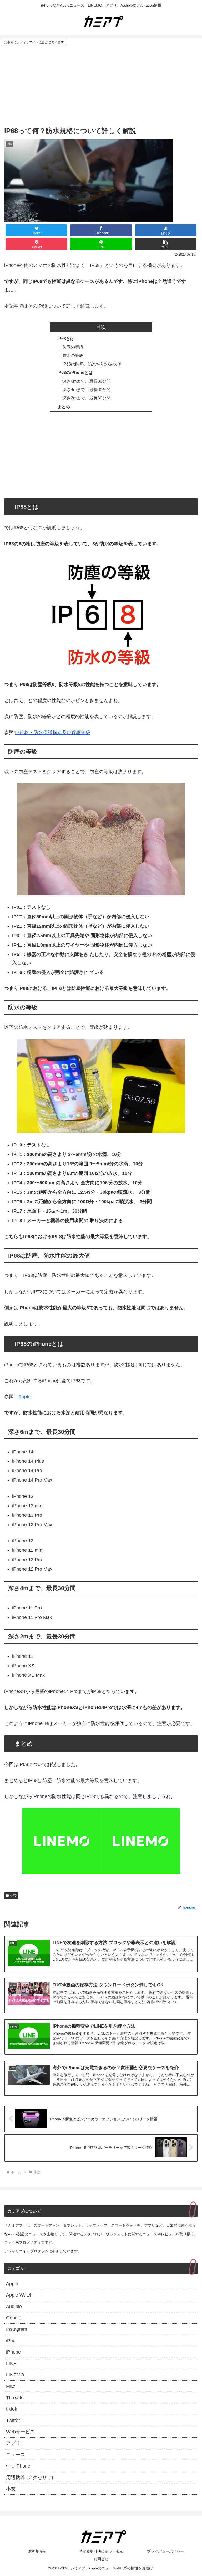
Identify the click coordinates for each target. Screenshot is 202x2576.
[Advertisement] (101, 86)
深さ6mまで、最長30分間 (87, 381)
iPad (11, 2341)
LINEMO (15, 2375)
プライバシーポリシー (165, 2551)
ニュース (16, 2455)
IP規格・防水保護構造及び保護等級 (53, 733)
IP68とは (66, 339)
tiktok (12, 2409)
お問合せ (101, 2559)
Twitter (13, 2421)
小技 (13, 1895)
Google (14, 2318)
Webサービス (20, 2432)
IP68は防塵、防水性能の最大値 (92, 364)
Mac (11, 2386)
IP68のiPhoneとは (75, 372)
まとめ (64, 407)
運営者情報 (37, 2551)
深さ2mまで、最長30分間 (87, 398)
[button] (166, 244)
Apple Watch (19, 2295)
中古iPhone (18, 2466)
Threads (15, 2398)
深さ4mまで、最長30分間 (87, 389)
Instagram (17, 2329)
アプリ (13, 2443)
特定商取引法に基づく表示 (101, 2551)
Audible (14, 2307)
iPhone (13, 2352)
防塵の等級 (73, 347)
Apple (24, 1397)
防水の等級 (73, 355)
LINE (11, 2364)
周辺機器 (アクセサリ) (30, 2478)
